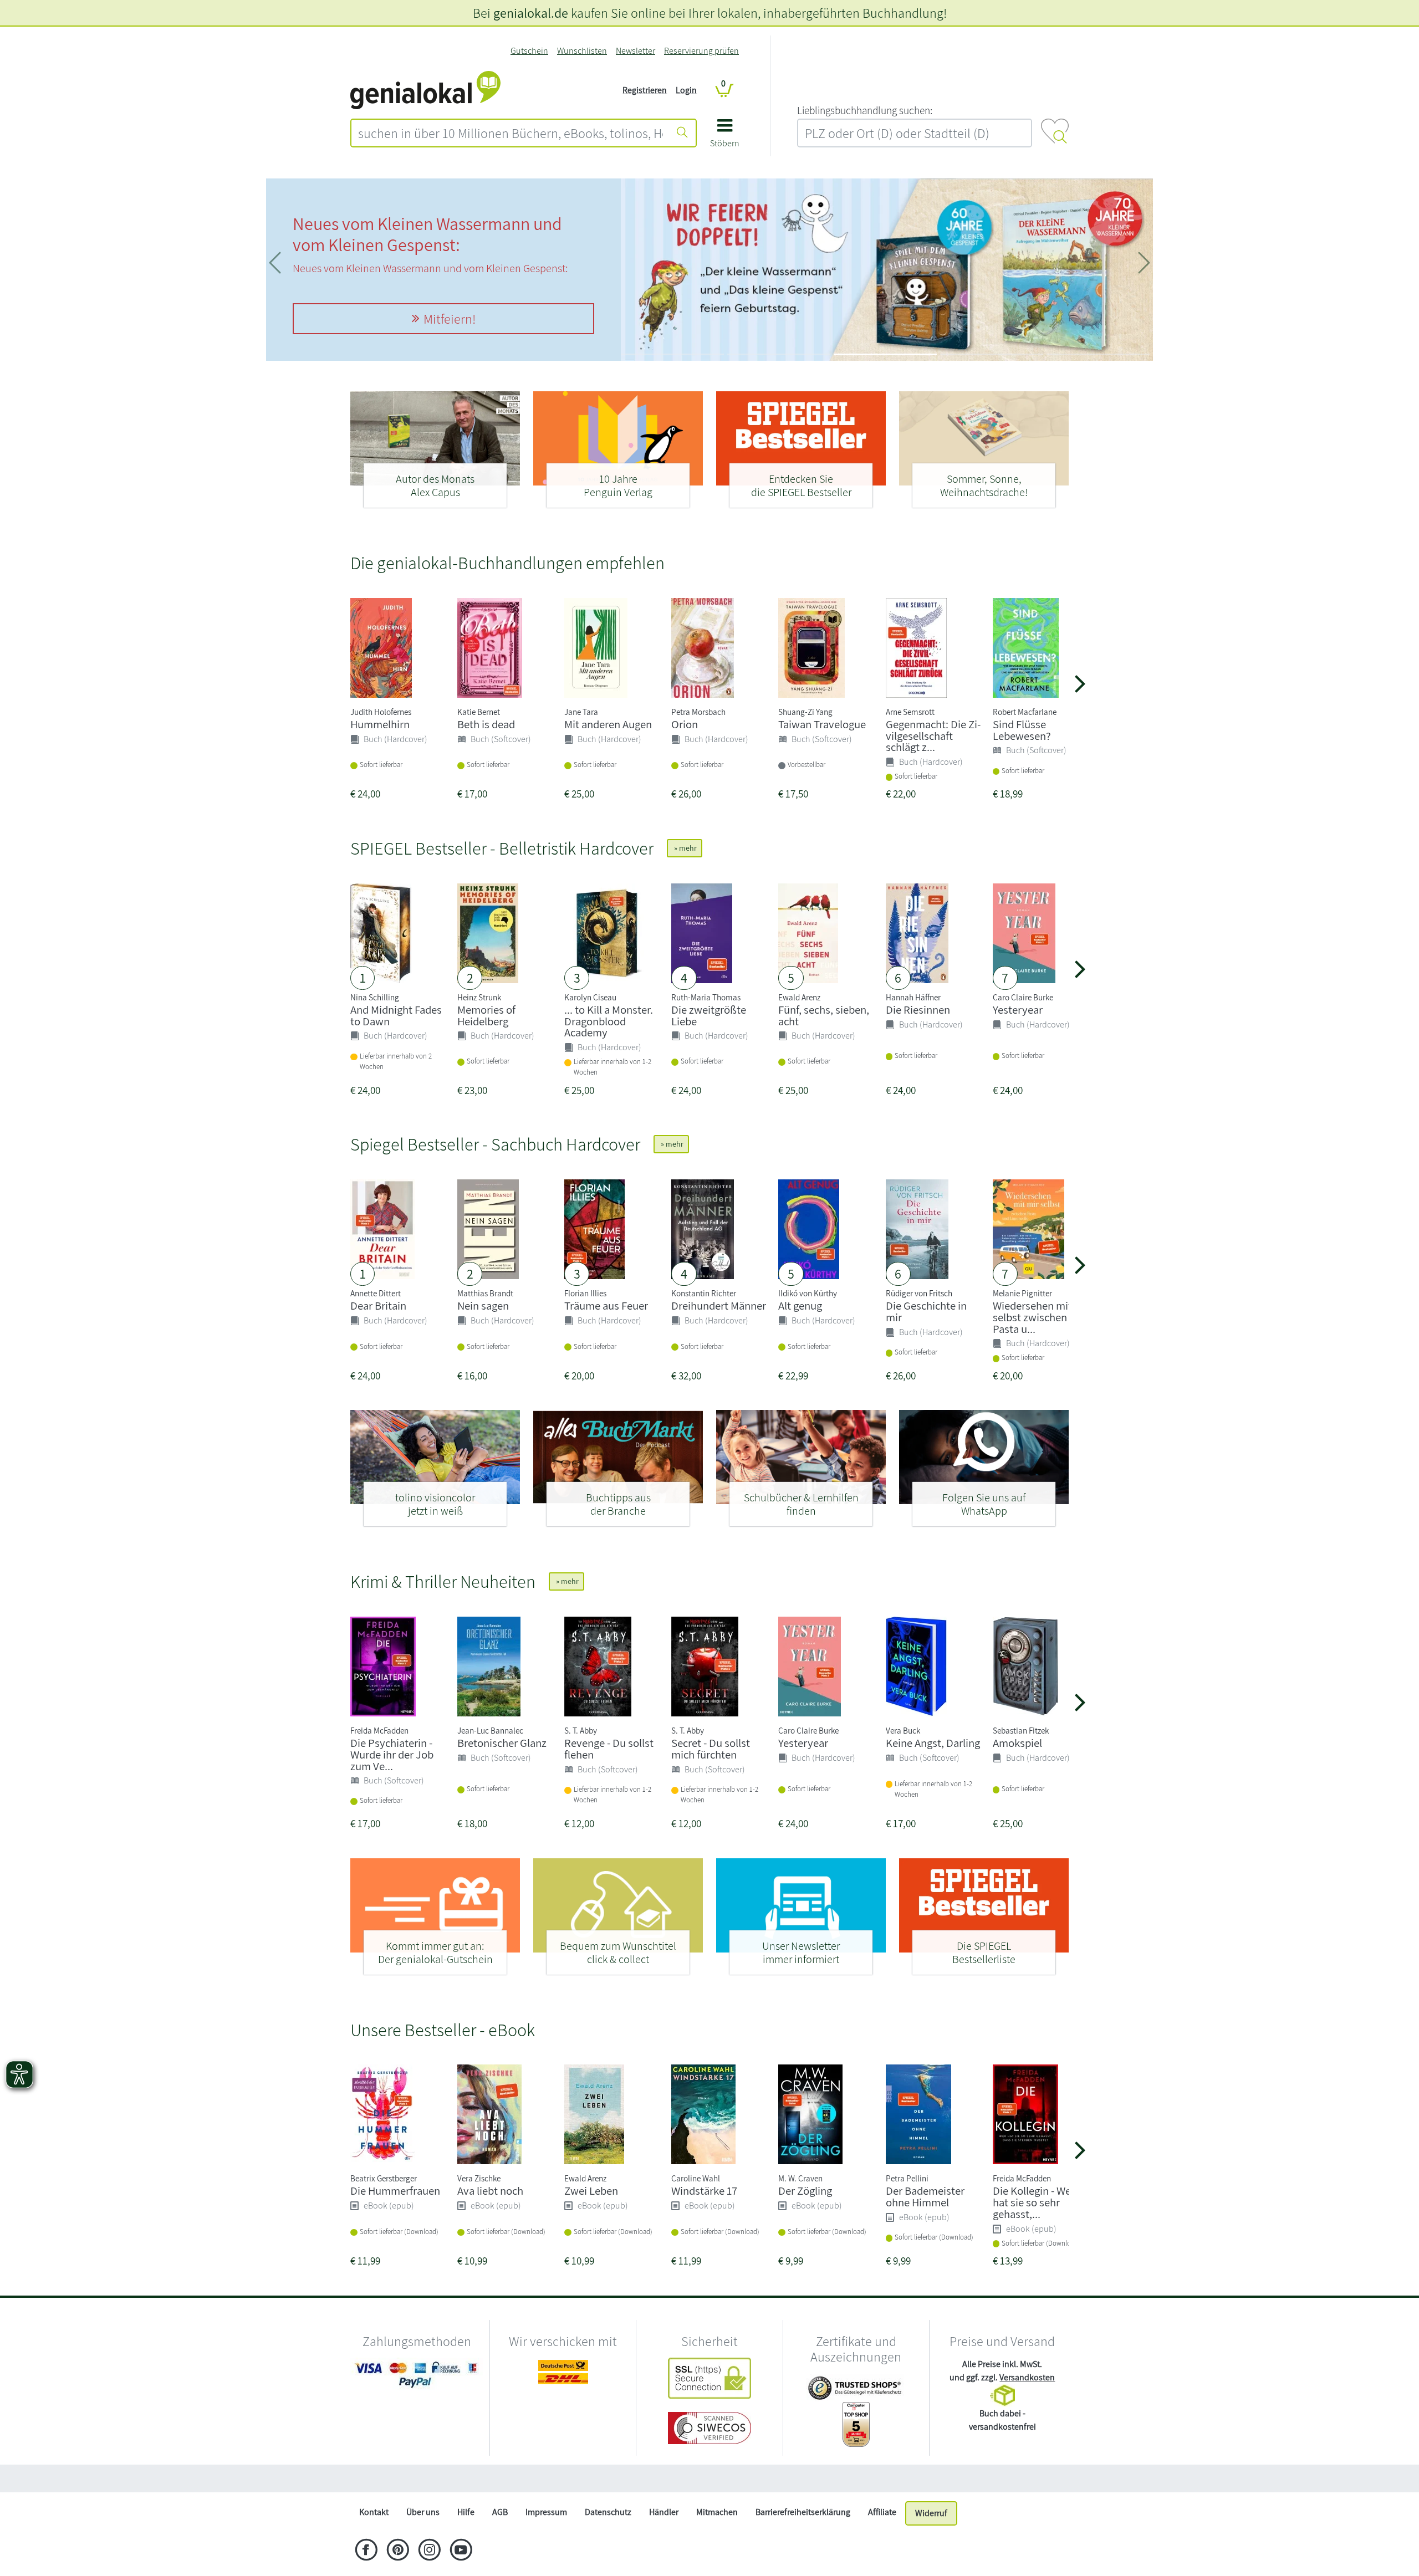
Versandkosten (1027, 2377)
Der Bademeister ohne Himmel (925, 2196)
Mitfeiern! (450, 319)
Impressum (546, 2512)
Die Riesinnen (918, 1010)
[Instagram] (429, 2551)
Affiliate (882, 2512)
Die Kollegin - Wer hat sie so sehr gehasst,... (1034, 2202)
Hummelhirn (380, 724)
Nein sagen (483, 1305)
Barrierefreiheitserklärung (803, 2512)
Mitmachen (717, 2512)
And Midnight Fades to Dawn (396, 1015)
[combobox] (511, 133)
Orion (685, 724)
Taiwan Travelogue (822, 724)
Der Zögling (805, 2191)
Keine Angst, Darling (933, 1743)
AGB (500, 2512)
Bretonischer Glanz (502, 1743)
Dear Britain (378, 1305)
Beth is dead (486, 724)
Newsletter (636, 51)
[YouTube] (461, 2551)
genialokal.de (531, 13)
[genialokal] (425, 90)
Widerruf (931, 2513)
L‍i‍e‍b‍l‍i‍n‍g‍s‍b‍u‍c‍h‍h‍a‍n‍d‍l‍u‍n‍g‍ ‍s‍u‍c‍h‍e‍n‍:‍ (865, 110)
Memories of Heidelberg (486, 1015)
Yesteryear (1018, 1010)
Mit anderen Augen (608, 724)
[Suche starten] (682, 133)
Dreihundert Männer (719, 1305)
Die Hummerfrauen (395, 2191)
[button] (725, 137)
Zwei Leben (591, 2191)
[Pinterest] (398, 2551)
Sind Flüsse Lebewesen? (1022, 730)
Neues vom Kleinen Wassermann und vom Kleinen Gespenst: (427, 234)
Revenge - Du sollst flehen (609, 1749)
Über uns (423, 2512)
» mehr (685, 848)
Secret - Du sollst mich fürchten (711, 1749)
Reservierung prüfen (701, 51)
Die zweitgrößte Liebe (709, 1015)
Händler (664, 2512)
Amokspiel (1017, 1743)
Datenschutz (608, 2512)
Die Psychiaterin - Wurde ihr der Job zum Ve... (392, 1754)
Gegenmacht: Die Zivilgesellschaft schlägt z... (933, 736)
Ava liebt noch (490, 2191)
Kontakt (374, 2512)
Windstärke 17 (704, 2191)
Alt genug (800, 1305)
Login (686, 90)
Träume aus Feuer (606, 1305)
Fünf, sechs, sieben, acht (824, 1015)
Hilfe (466, 2512)
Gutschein (529, 51)
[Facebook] (366, 2551)
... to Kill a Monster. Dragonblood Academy (609, 1021)
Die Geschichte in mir (926, 1311)
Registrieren (645, 90)
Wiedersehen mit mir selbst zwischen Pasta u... (1042, 1317)
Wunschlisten (582, 51)
